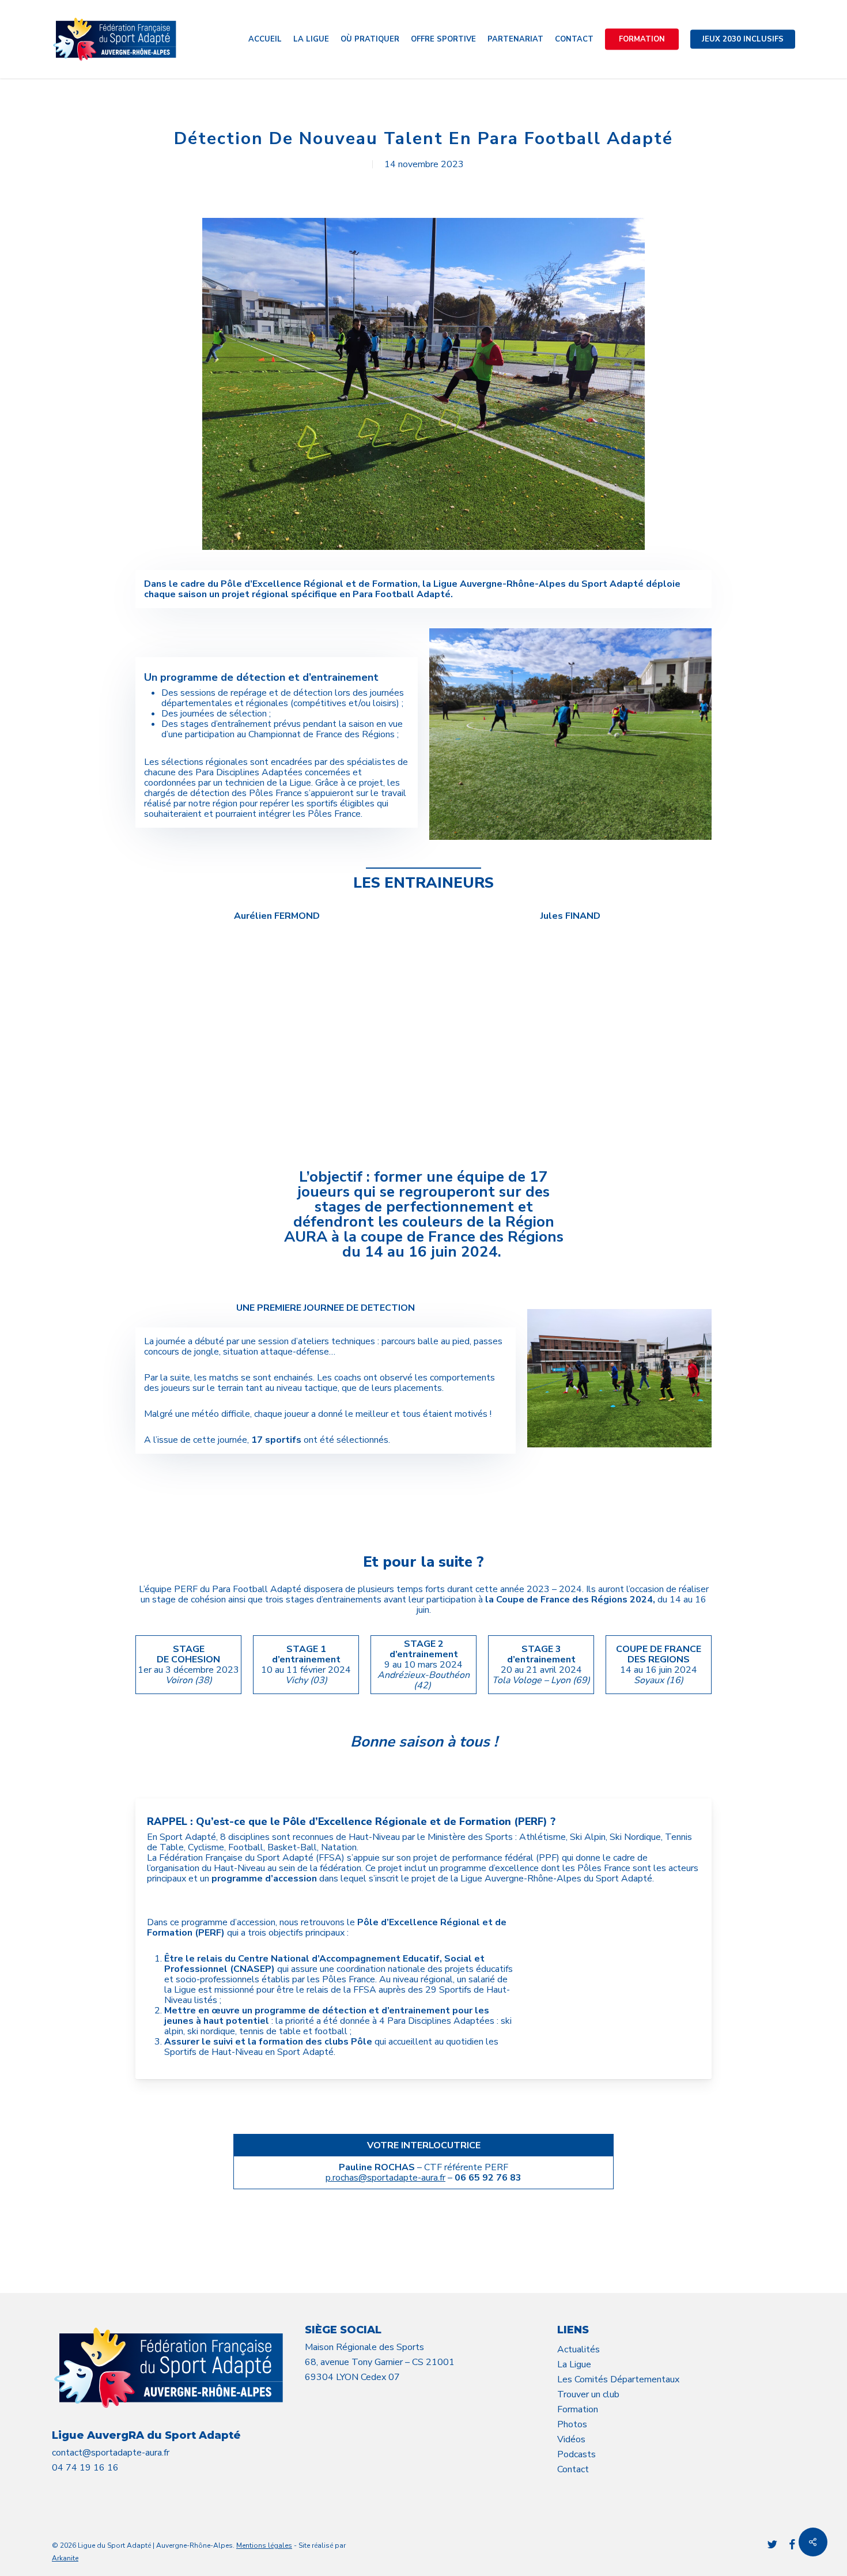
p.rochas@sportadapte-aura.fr (385, 2178)
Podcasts (576, 2454)
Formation (578, 2409)
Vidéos (571, 2439)
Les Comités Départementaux (618, 2379)
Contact (573, 2469)
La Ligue (574, 2364)
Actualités (578, 2349)
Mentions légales (264, 2545)
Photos (572, 2424)
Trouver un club (588, 2394)
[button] (277, 1503)
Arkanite (65, 2558)
